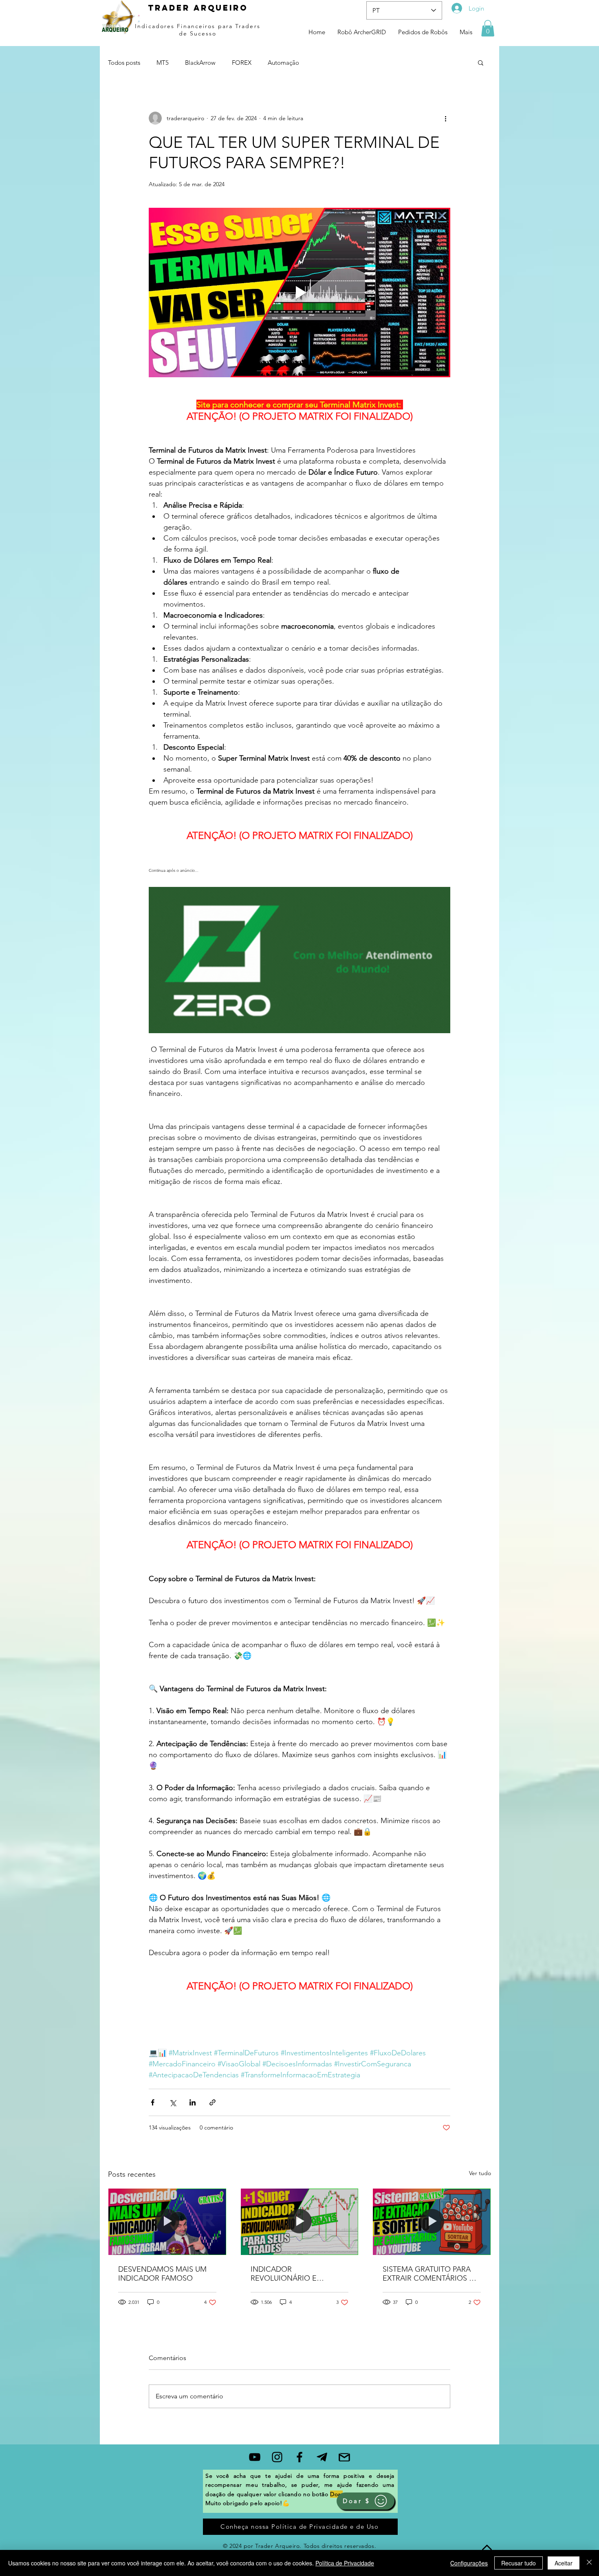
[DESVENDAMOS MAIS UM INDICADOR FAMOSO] (167, 2222)
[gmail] (344, 2457)
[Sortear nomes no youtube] (432, 2222)
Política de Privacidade (345, 2563)
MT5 (163, 63)
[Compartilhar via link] (213, 2102)
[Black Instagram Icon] (277, 2457)
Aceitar (564, 2563)
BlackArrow (200, 63)
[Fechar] (589, 2563)
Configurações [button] (469, 2563)
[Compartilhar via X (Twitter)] (173, 2102)
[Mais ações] (445, 118)
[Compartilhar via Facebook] (153, 2102)
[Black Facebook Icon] (299, 2457)
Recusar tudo (519, 2563)
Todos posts (124, 63)
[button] (488, 28)
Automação (283, 63)
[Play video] (299, 293)
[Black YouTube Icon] (255, 2457)
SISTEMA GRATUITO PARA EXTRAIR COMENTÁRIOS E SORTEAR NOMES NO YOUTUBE (428, 2274)
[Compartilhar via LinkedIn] (193, 2102)
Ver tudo (480, 2173)
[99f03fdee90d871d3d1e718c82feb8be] (322, 2457)
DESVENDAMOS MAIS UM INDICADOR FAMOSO (162, 2274)
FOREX (242, 63)
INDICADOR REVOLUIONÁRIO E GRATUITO (284, 2274)
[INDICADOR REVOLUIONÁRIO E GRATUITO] (300, 2222)
